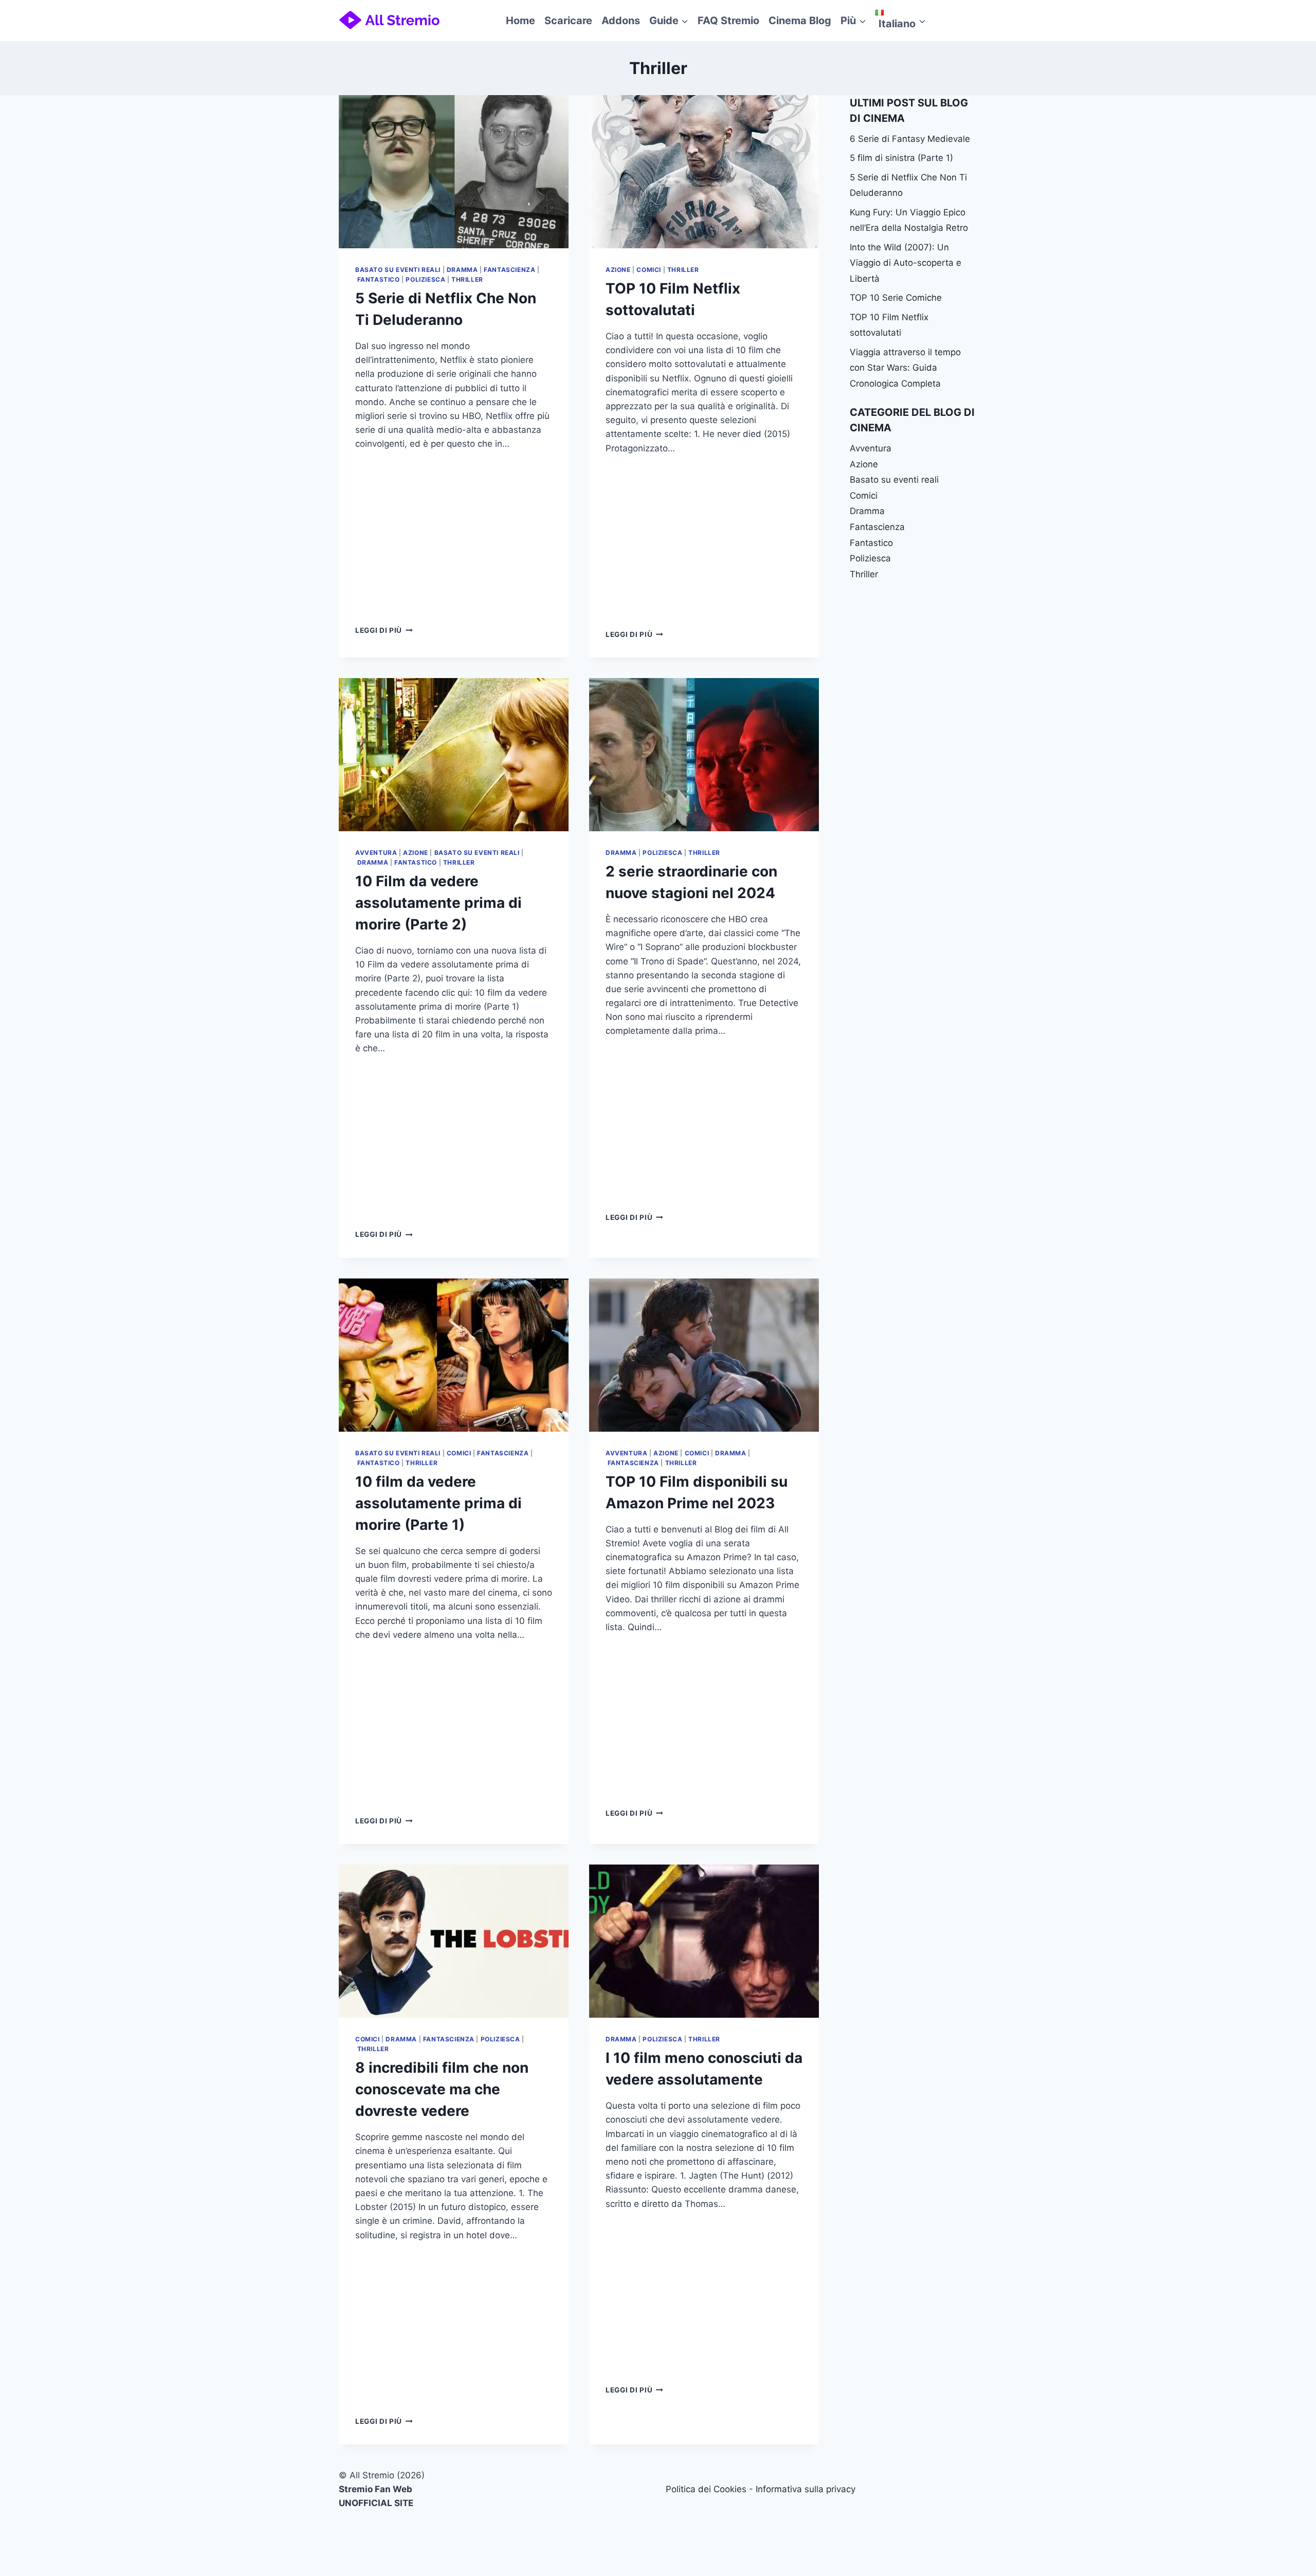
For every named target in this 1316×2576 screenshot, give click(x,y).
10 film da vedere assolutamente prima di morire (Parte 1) (438, 1503)
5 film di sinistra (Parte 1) (901, 158)
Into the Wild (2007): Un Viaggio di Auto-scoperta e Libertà (906, 263)
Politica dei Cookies (706, 2489)
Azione (618, 270)
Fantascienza (509, 270)
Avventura (376, 853)
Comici (649, 270)
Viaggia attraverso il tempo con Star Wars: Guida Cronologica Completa (905, 368)
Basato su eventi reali (398, 270)
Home (520, 21)
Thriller (467, 279)
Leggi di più (384, 630)
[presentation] (454, 172)
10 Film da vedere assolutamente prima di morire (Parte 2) (438, 903)
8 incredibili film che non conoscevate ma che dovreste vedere (442, 2089)
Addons (621, 21)
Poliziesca (425, 279)
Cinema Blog (800, 21)
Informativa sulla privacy (806, 2489)
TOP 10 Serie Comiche (896, 298)
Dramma (462, 270)
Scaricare (568, 21)
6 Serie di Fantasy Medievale (910, 139)
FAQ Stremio (728, 21)
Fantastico (379, 279)
